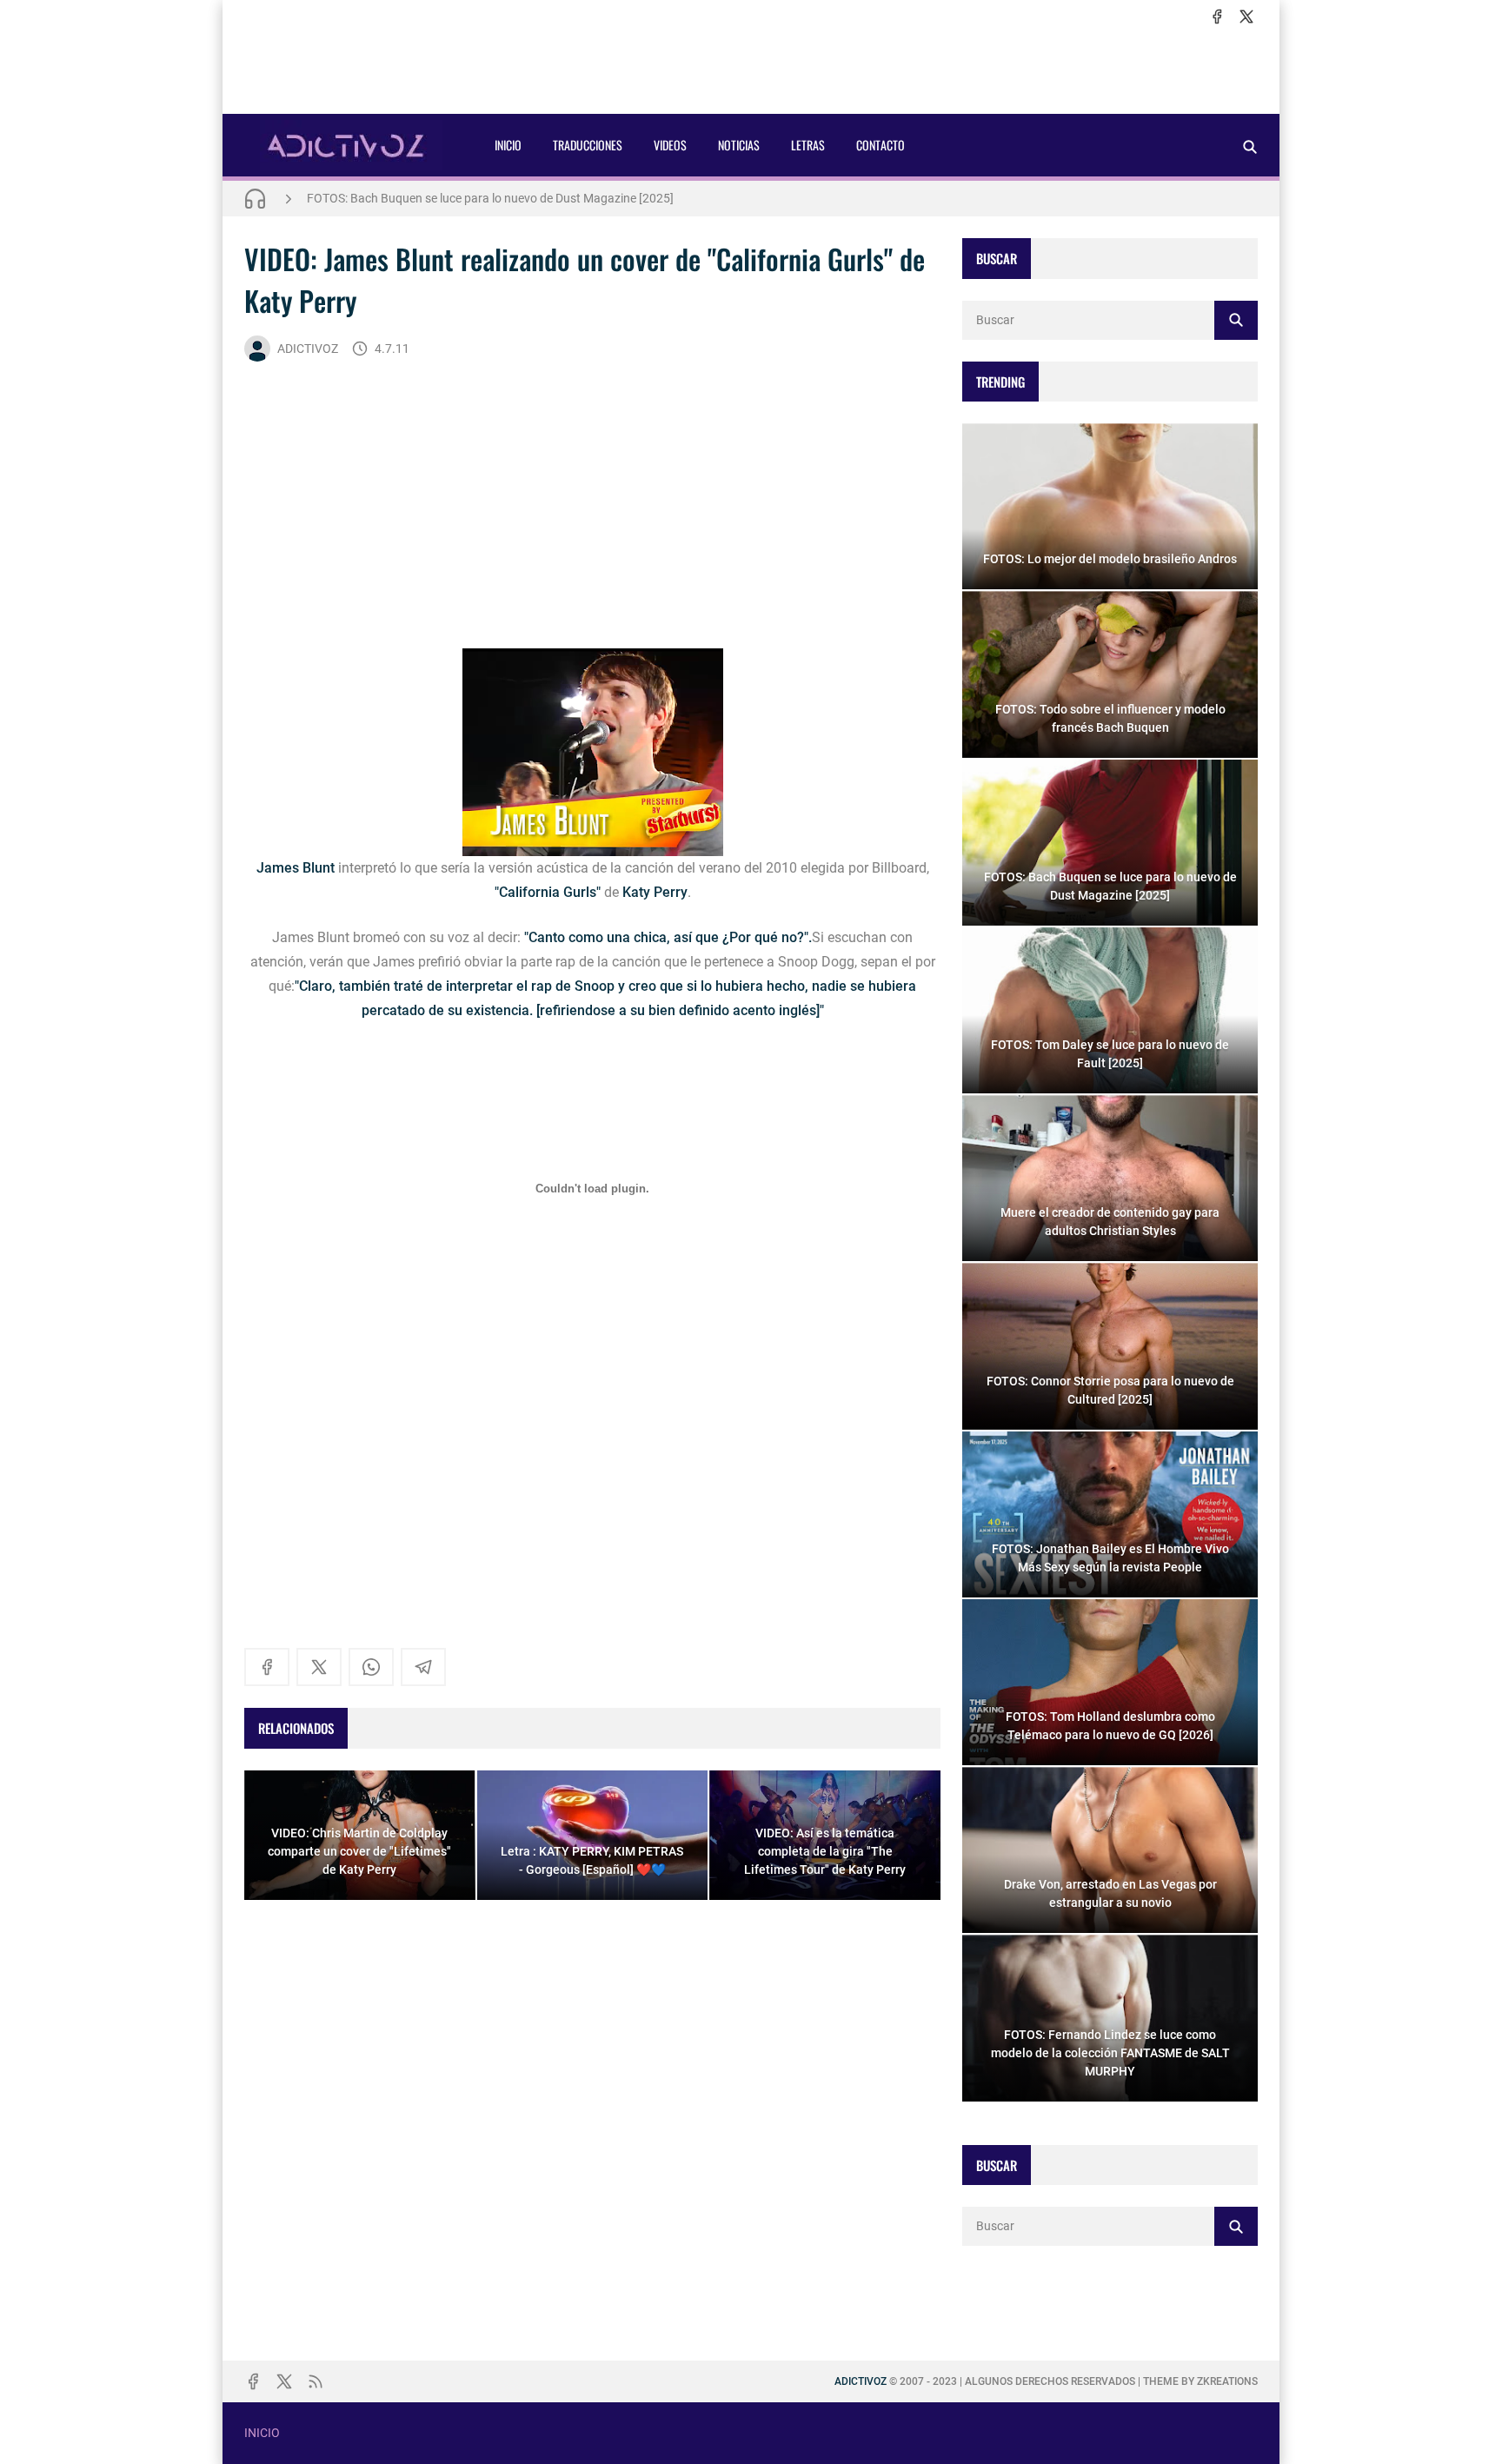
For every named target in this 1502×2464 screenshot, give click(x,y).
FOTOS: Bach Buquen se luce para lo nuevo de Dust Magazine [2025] (490, 198)
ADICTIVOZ (308, 349)
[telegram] (423, 1667)
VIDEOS (670, 145)
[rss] (316, 2381)
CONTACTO (881, 145)
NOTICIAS (739, 145)
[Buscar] (1250, 146)
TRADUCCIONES (588, 145)
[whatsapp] (371, 1667)
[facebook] (1217, 17)
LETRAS (808, 145)
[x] (1246, 17)
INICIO (508, 145)
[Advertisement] (751, 70)
